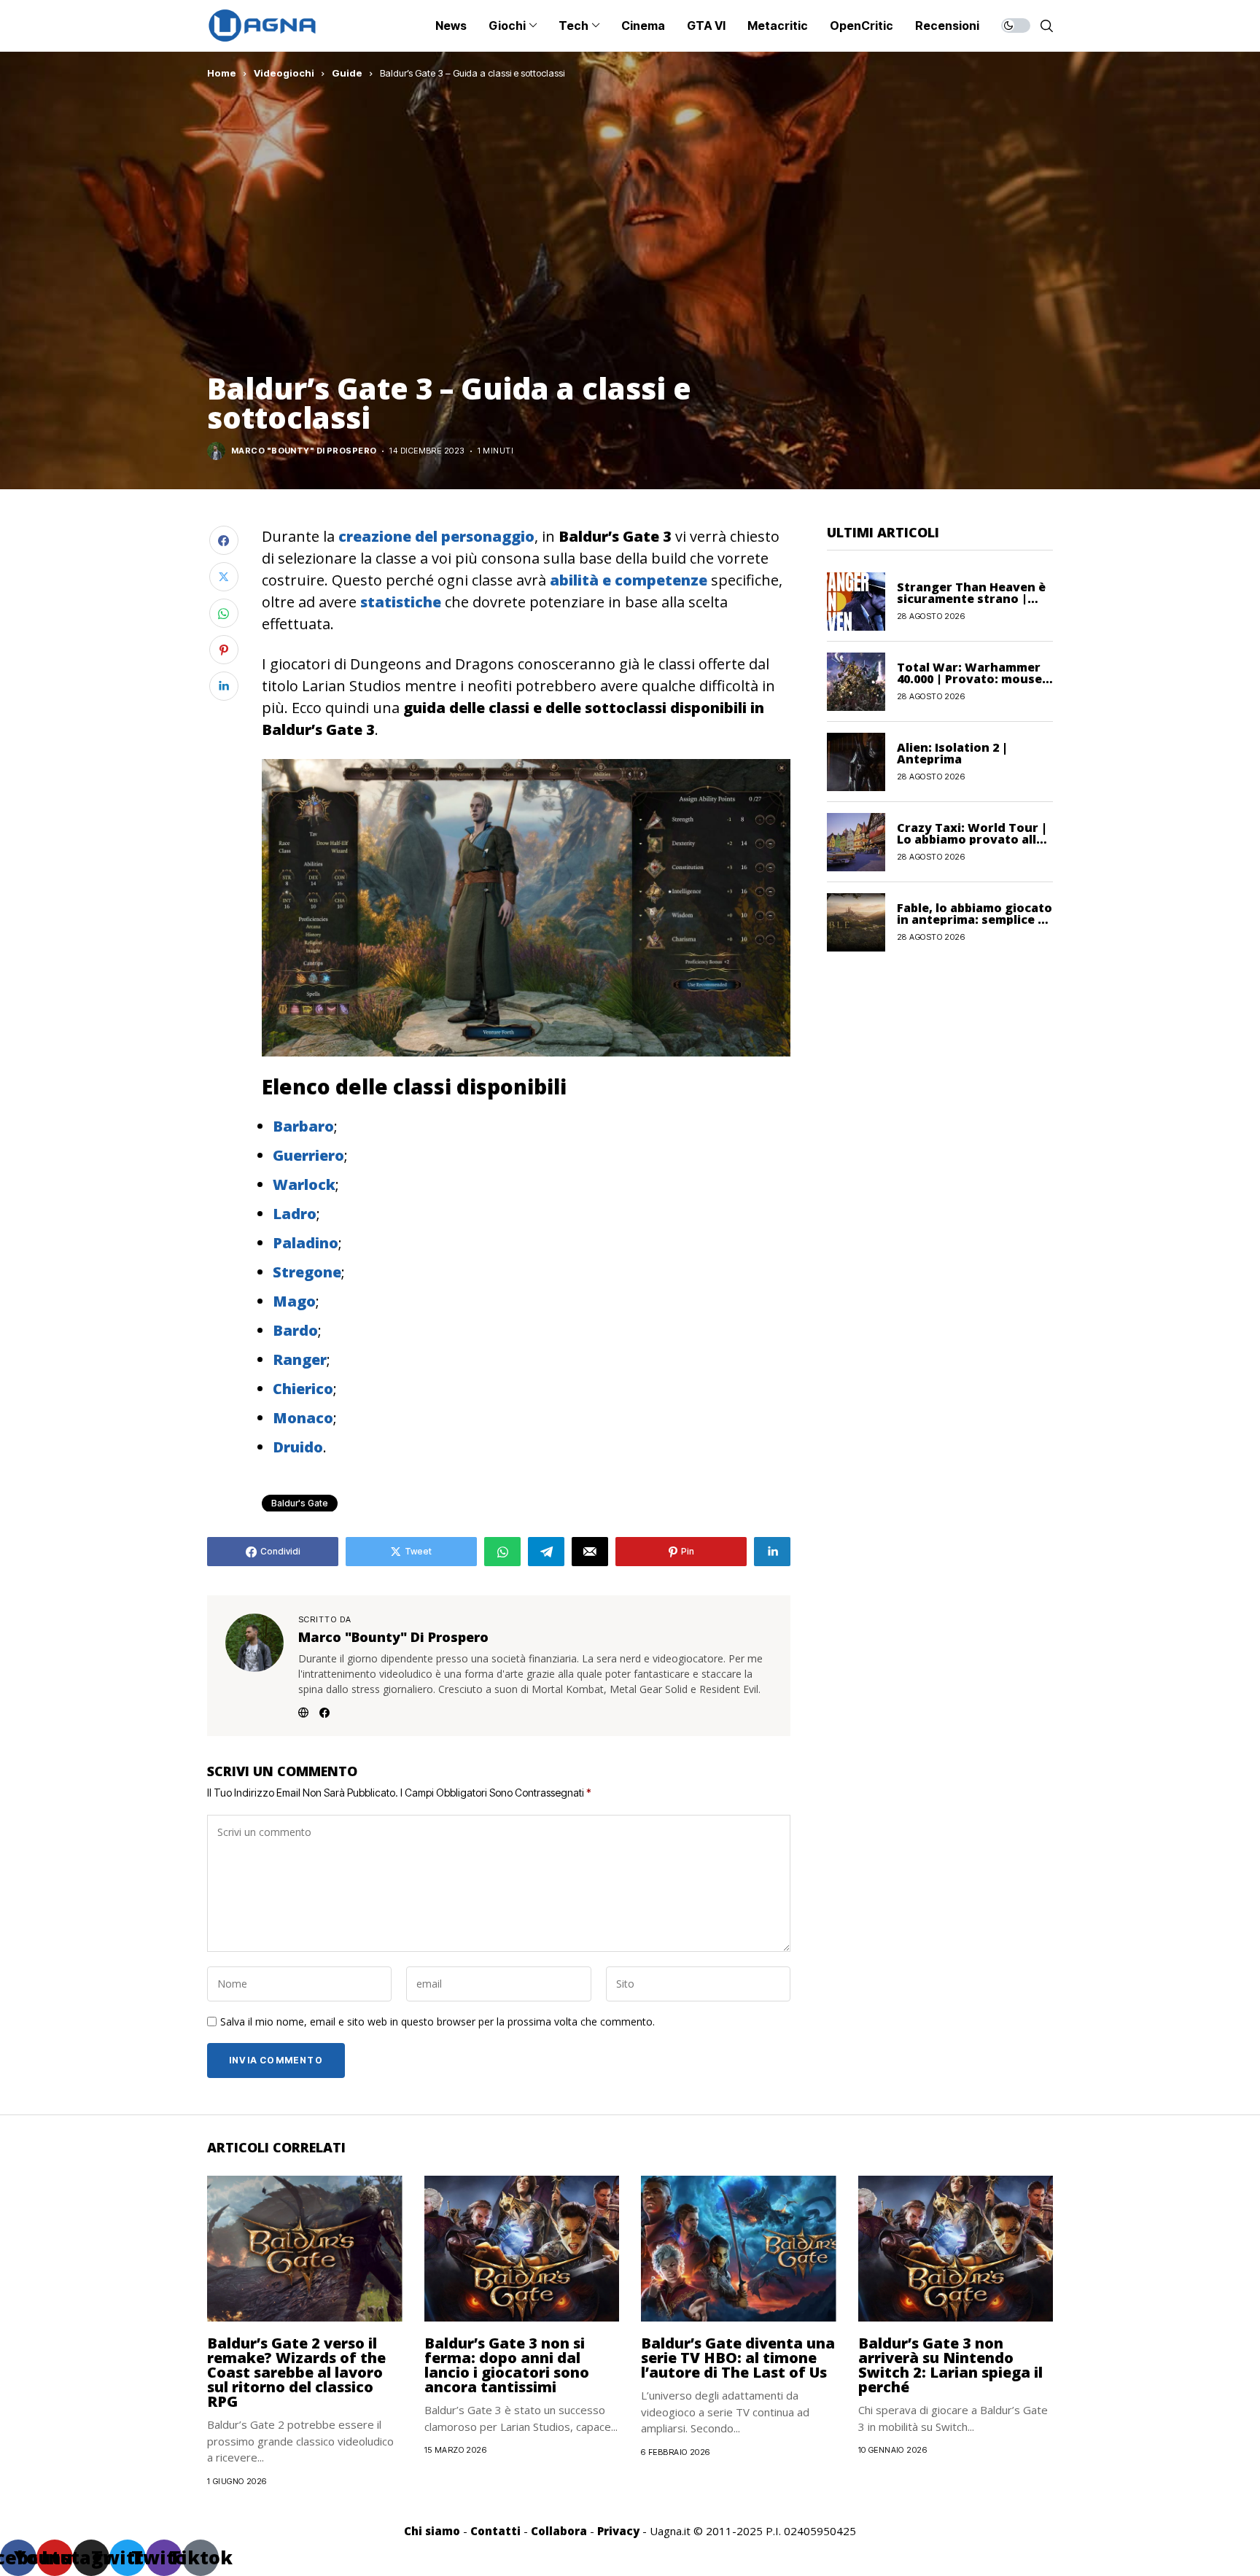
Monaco (303, 1418)
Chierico (303, 1389)
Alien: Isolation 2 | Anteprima (952, 753)
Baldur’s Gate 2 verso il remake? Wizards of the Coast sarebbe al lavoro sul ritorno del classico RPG (296, 2372)
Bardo (295, 1330)
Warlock (304, 1184)
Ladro (295, 1214)
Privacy (618, 2531)
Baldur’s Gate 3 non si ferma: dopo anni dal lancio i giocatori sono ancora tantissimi (507, 2365)
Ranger (300, 1359)
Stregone (307, 1272)
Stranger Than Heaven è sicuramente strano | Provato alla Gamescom (971, 599)
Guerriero (308, 1155)
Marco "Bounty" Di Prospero (304, 451)
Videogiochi (284, 73)
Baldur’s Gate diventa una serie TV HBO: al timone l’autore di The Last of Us (738, 2358)
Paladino (306, 1243)
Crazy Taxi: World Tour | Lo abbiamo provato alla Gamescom (972, 839)
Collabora (559, 2531)
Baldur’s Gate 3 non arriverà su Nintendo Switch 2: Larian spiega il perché (950, 2365)
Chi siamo (432, 2531)
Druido (298, 1447)
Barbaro (303, 1126)
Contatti (495, 2531)
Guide (347, 73)
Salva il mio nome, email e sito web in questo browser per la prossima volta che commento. (437, 2022)
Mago (294, 1301)
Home (222, 73)
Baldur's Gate (300, 1503)
